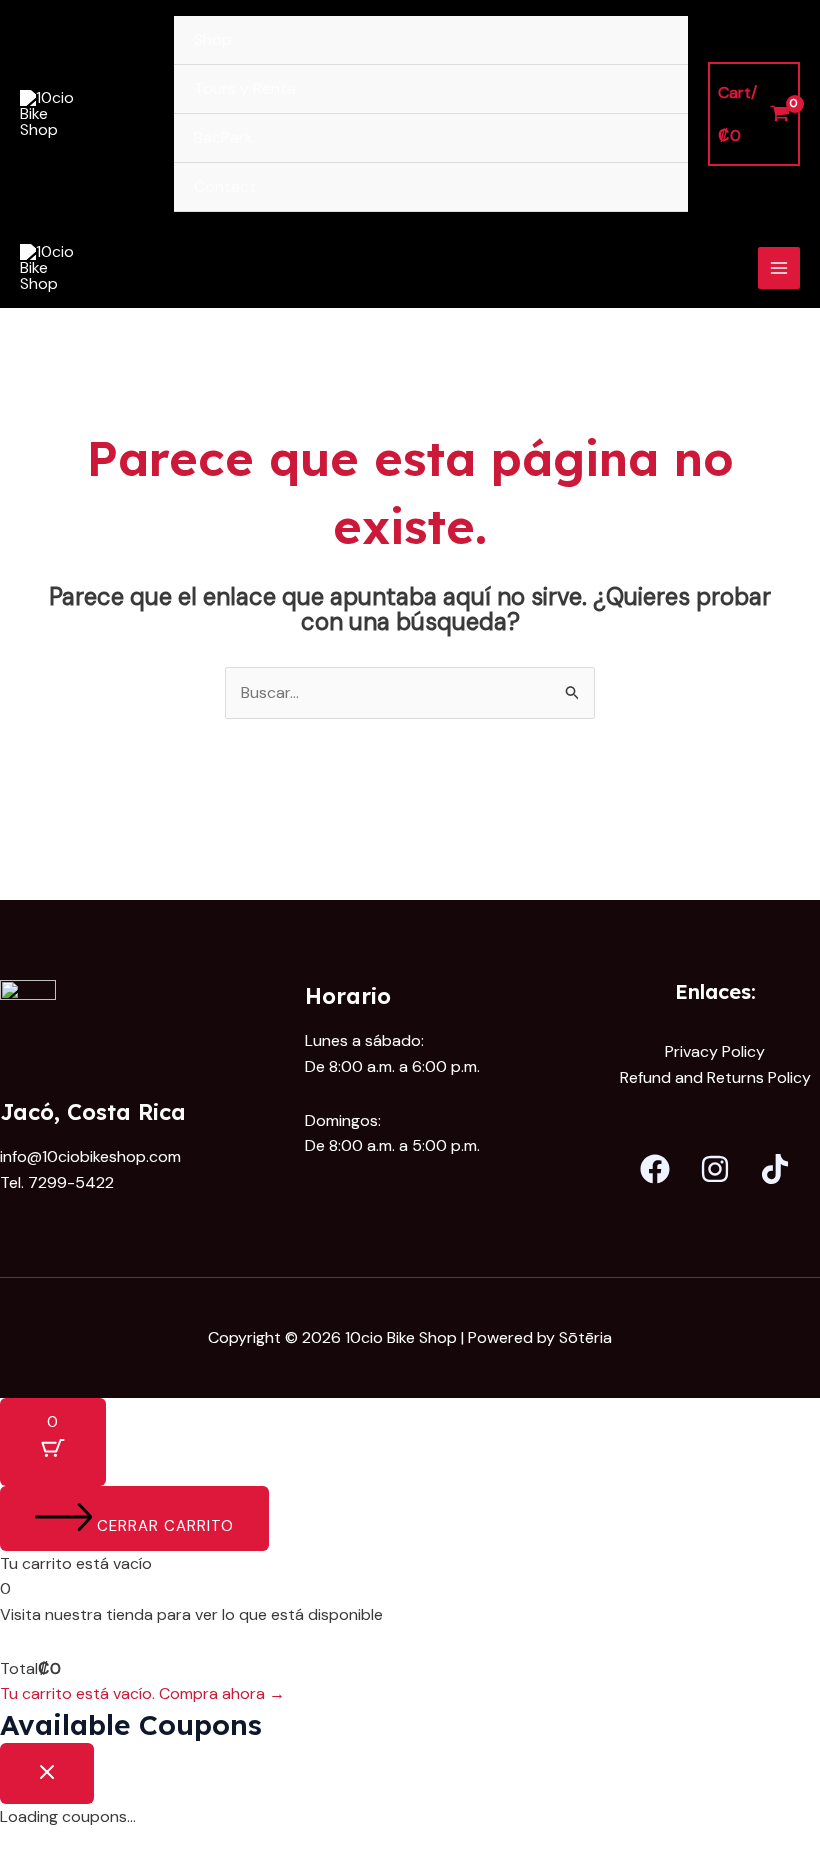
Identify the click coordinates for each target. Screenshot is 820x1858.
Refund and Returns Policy (715, 1077)
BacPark (223, 137)
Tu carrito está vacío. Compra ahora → (142, 1693)
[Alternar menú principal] (779, 268)
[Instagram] (715, 1169)
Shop (213, 39)
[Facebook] (655, 1169)
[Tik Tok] (775, 1169)
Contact (225, 186)
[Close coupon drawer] (47, 1773)
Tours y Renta (245, 88)
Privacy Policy (715, 1051)
